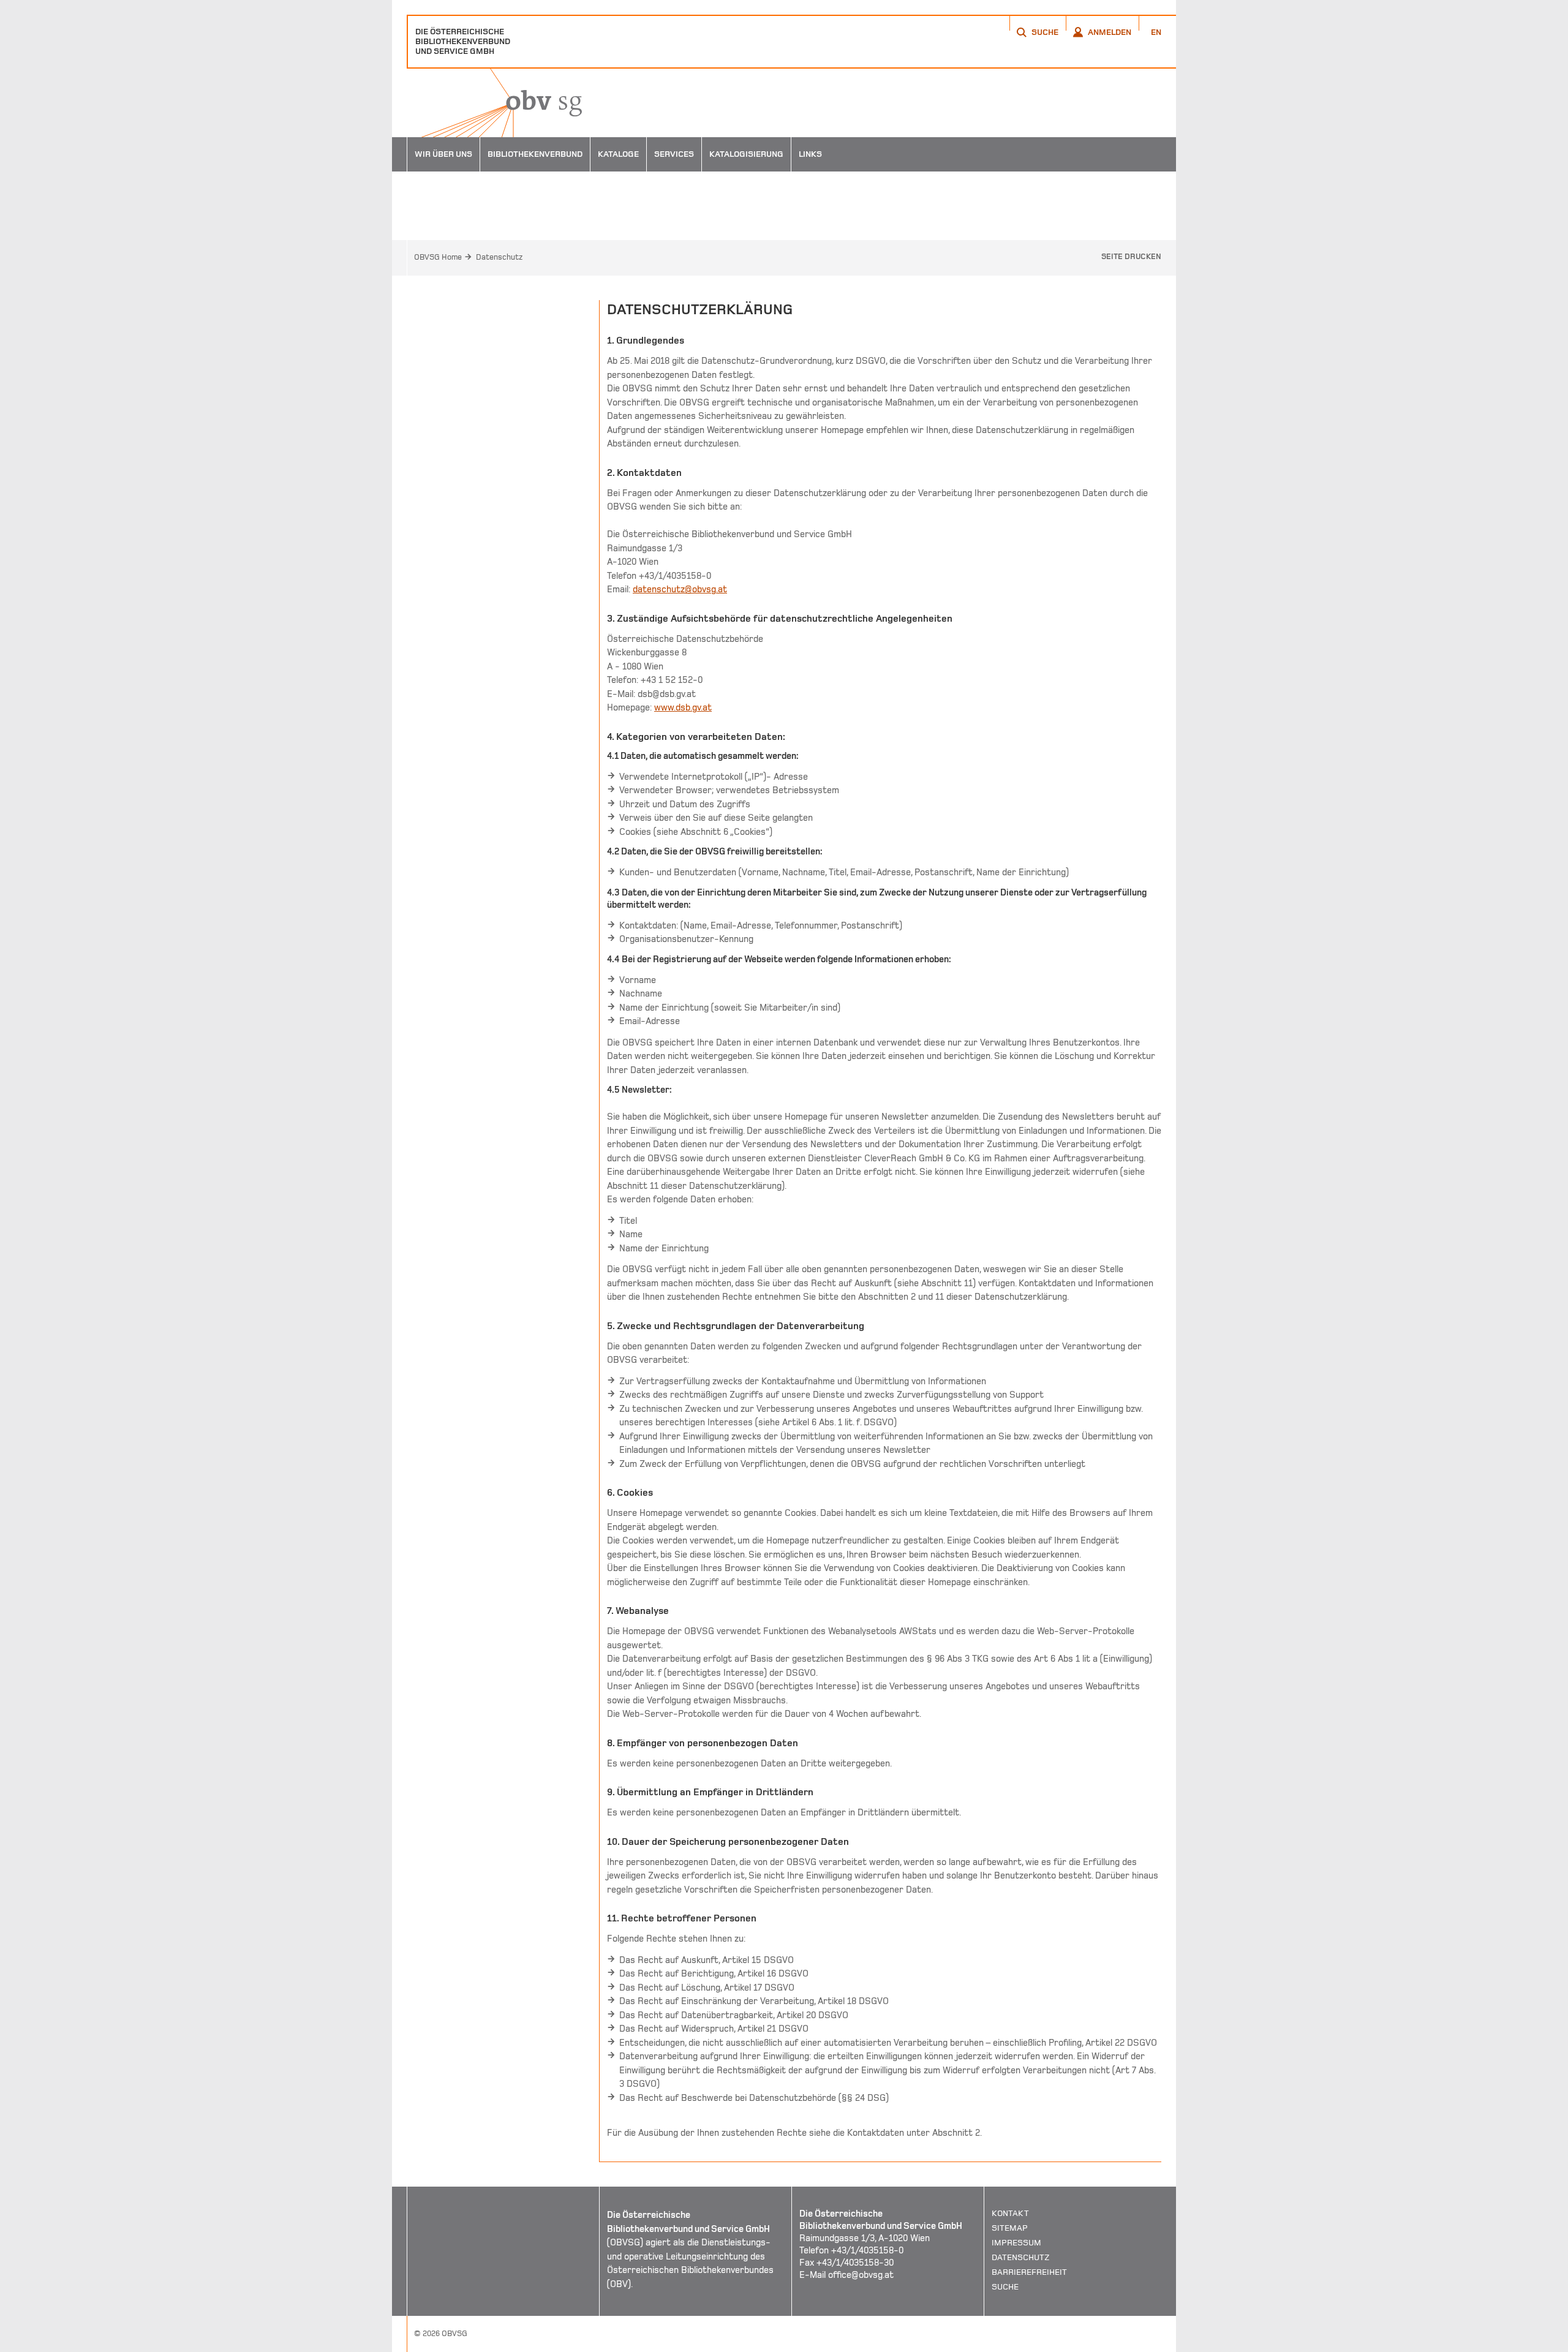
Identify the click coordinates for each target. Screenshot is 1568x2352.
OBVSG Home (438, 257)
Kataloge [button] (618, 154)
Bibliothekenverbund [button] (535, 154)
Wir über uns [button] (443, 154)
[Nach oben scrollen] (1151, 2342)
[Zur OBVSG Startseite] (494, 103)
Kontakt (1010, 2213)
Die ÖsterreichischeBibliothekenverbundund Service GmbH (463, 41)
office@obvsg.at (861, 2275)
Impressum (1016, 2243)
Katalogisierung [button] (746, 154)
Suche (1005, 2287)
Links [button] (810, 154)
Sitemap (1010, 2228)
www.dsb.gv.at (683, 707)
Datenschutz (499, 257)
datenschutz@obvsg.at (680, 589)
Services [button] (674, 154)
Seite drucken (1131, 257)
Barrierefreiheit (1029, 2272)
